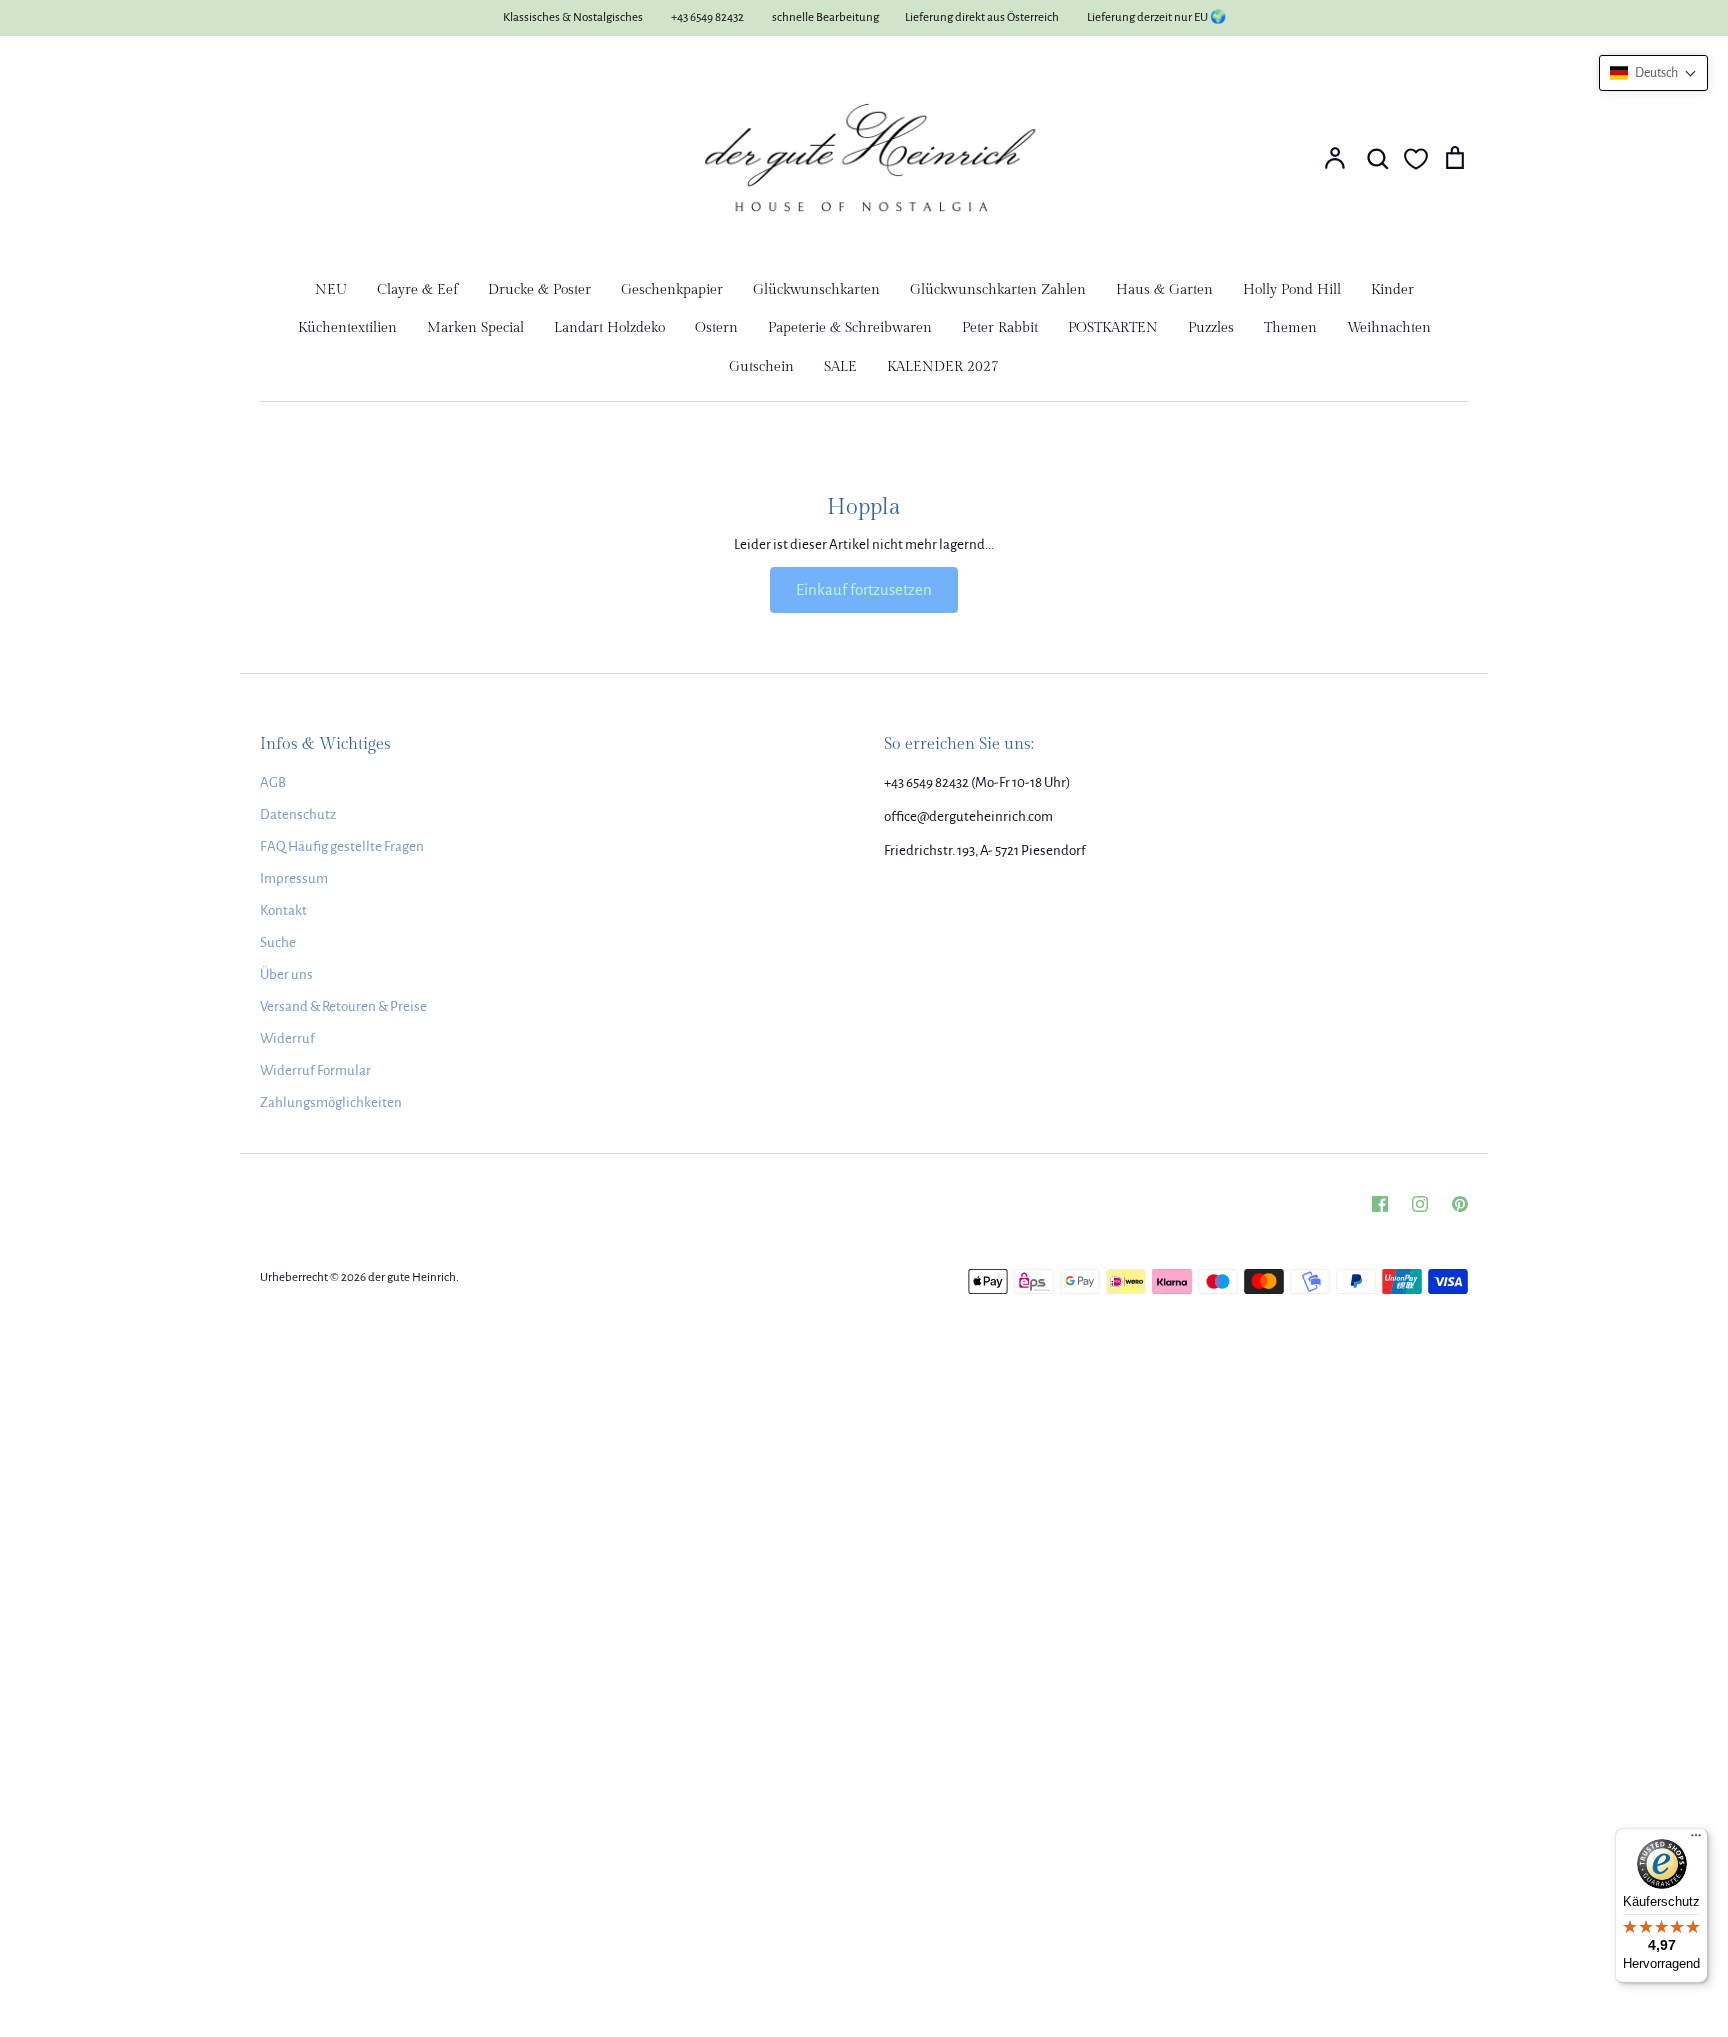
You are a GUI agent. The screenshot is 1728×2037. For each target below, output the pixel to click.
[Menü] (1696, 1840)
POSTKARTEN (1113, 328)
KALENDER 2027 (943, 367)
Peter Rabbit (1000, 328)
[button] (1653, 73)
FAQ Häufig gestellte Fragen (342, 846)
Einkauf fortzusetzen (864, 589)
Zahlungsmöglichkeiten (331, 1102)
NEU (331, 290)
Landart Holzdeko (609, 328)
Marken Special (475, 328)
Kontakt (283, 910)
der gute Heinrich (412, 1277)
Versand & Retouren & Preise (343, 1006)
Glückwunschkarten (816, 290)
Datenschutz (298, 814)
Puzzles (1211, 328)
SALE (840, 367)
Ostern (716, 328)
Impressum (294, 878)
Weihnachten (1389, 328)
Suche (278, 942)
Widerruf (287, 1038)
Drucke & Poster (539, 290)
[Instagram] (1420, 1204)
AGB (273, 782)
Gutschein (761, 367)
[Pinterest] (1460, 1204)
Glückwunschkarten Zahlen (998, 290)
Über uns (286, 974)
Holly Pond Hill (1292, 290)
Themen (1290, 328)
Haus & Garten (1164, 290)
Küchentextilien (347, 328)
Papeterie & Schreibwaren (850, 328)
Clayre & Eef (417, 290)
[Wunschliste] (1416, 159)
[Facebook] (1380, 1204)
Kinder (1392, 290)
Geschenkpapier (672, 290)
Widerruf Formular (315, 1070)
